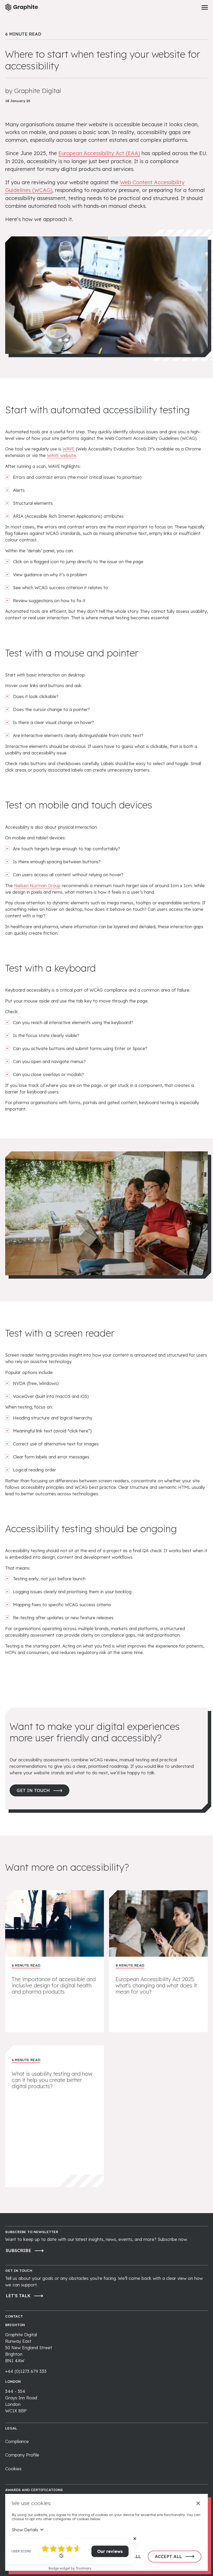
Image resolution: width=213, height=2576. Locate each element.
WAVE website (62, 455)
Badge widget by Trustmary (70, 2568)
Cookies (13, 2469)
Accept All (168, 2556)
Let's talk (18, 2296)
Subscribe (18, 2250)
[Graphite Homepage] (22, 7)
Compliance (17, 2441)
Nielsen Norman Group (37, 885)
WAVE (69, 449)
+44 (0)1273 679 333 (26, 2371)
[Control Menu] (205, 7)
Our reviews (110, 2551)
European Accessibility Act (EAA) (99, 153)
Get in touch (33, 1790)
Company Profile (22, 2455)
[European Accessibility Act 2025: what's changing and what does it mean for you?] (158, 1961)
